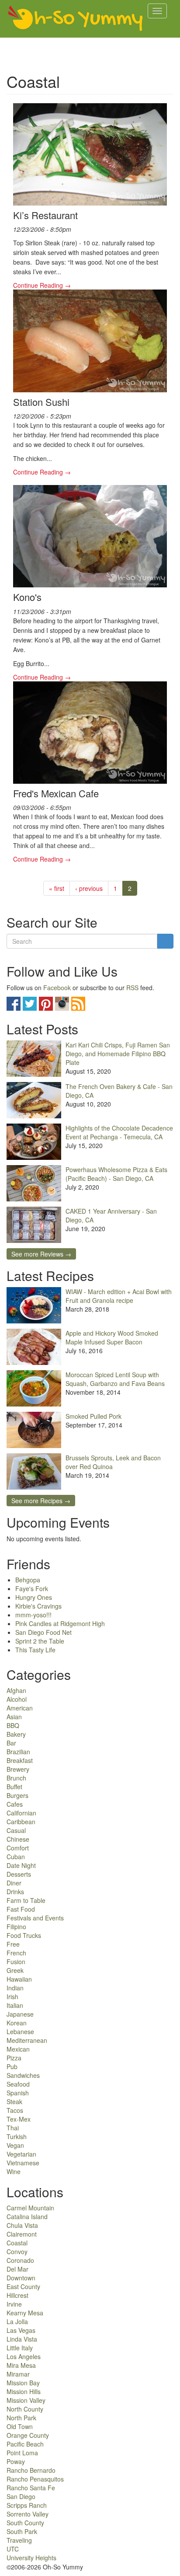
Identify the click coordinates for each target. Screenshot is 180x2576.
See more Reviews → (41, 1254)
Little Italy (20, 2348)
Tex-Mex (19, 2119)
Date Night (21, 1865)
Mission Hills (24, 2391)
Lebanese (20, 2031)
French (16, 1953)
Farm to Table (26, 1900)
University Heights (31, 2558)
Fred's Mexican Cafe (56, 793)
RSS (132, 988)
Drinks (15, 1892)
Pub (12, 2066)
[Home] (76, 19)
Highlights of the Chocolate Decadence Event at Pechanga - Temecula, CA (119, 1132)
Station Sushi (41, 402)
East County (23, 2286)
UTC (13, 2549)
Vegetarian (21, 2154)
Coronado (20, 2260)
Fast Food (21, 1909)
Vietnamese (23, 2163)
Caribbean (21, 1822)
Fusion (16, 1962)
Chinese (18, 1839)
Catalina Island (27, 2216)
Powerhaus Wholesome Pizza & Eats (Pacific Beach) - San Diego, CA (116, 1174)
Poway (16, 2461)
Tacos (15, 2110)
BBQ (13, 1725)
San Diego (21, 2496)
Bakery (16, 1734)
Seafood (18, 2084)
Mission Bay (23, 2383)
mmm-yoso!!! (33, 1615)
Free (13, 1944)
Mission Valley (26, 2400)
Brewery (18, 1769)
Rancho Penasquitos (35, 2479)
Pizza (14, 2058)
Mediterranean (27, 2040)
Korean (17, 2023)
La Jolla (17, 2321)
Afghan (16, 1690)
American (20, 1708)
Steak (14, 2101)
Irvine (14, 2304)
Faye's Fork (32, 1588)
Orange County (28, 2435)
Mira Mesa (21, 2365)
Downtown (21, 2278)
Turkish (17, 2136)
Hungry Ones (34, 1597)
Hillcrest (17, 2295)
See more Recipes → (41, 1501)
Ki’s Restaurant (45, 215)
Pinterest (46, 1004)
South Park (22, 2531)
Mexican (18, 2049)
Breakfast (20, 1760)
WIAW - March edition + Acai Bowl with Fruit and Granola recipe (119, 1296)
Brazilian (18, 1752)
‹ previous (89, 888)
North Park (21, 2418)
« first (57, 888)
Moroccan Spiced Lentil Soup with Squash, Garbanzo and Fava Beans (115, 1379)
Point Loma (22, 2453)
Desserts (19, 1874)
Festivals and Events (35, 1918)
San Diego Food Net (43, 1632)
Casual (16, 1830)
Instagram (62, 1004)
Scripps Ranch (27, 2505)
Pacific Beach (25, 2444)
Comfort (18, 1848)
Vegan (15, 2145)
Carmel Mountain (30, 2208)
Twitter (30, 1004)
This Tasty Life (35, 1650)
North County (25, 2409)
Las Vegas (21, 2330)
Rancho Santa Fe (31, 2488)
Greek (15, 1970)
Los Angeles (24, 2356)
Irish (12, 1997)
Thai (13, 2128)
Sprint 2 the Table (40, 1641)
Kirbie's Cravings (38, 1606)
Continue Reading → (42, 285)
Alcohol (17, 1699)
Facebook (57, 988)
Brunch (16, 1778)
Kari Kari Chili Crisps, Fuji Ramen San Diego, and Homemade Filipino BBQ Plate (118, 1054)
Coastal (17, 2243)
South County (25, 2523)
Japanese (20, 2014)
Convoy (17, 2251)
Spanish (18, 2093)
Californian (21, 1813)
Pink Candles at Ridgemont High (60, 1623)
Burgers (17, 1795)
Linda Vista (22, 2339)
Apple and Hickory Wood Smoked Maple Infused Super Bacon (112, 1337)
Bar (11, 1743)
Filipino (16, 1927)
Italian (15, 2005)
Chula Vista (22, 2225)
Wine (14, 2171)
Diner (14, 1883)
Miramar (18, 2374)
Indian (15, 1988)
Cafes (15, 1804)
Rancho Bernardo (31, 2470)
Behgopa (28, 1580)
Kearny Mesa (25, 2313)
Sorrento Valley (28, 2514)
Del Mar (17, 2269)
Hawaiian (19, 1979)
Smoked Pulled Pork (93, 1416)
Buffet (14, 1787)
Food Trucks (24, 1935)
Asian (14, 1717)
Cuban (16, 1857)
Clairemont (22, 2234)
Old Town (20, 2426)
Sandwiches (23, 2075)
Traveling (19, 2540)
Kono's (27, 597)
